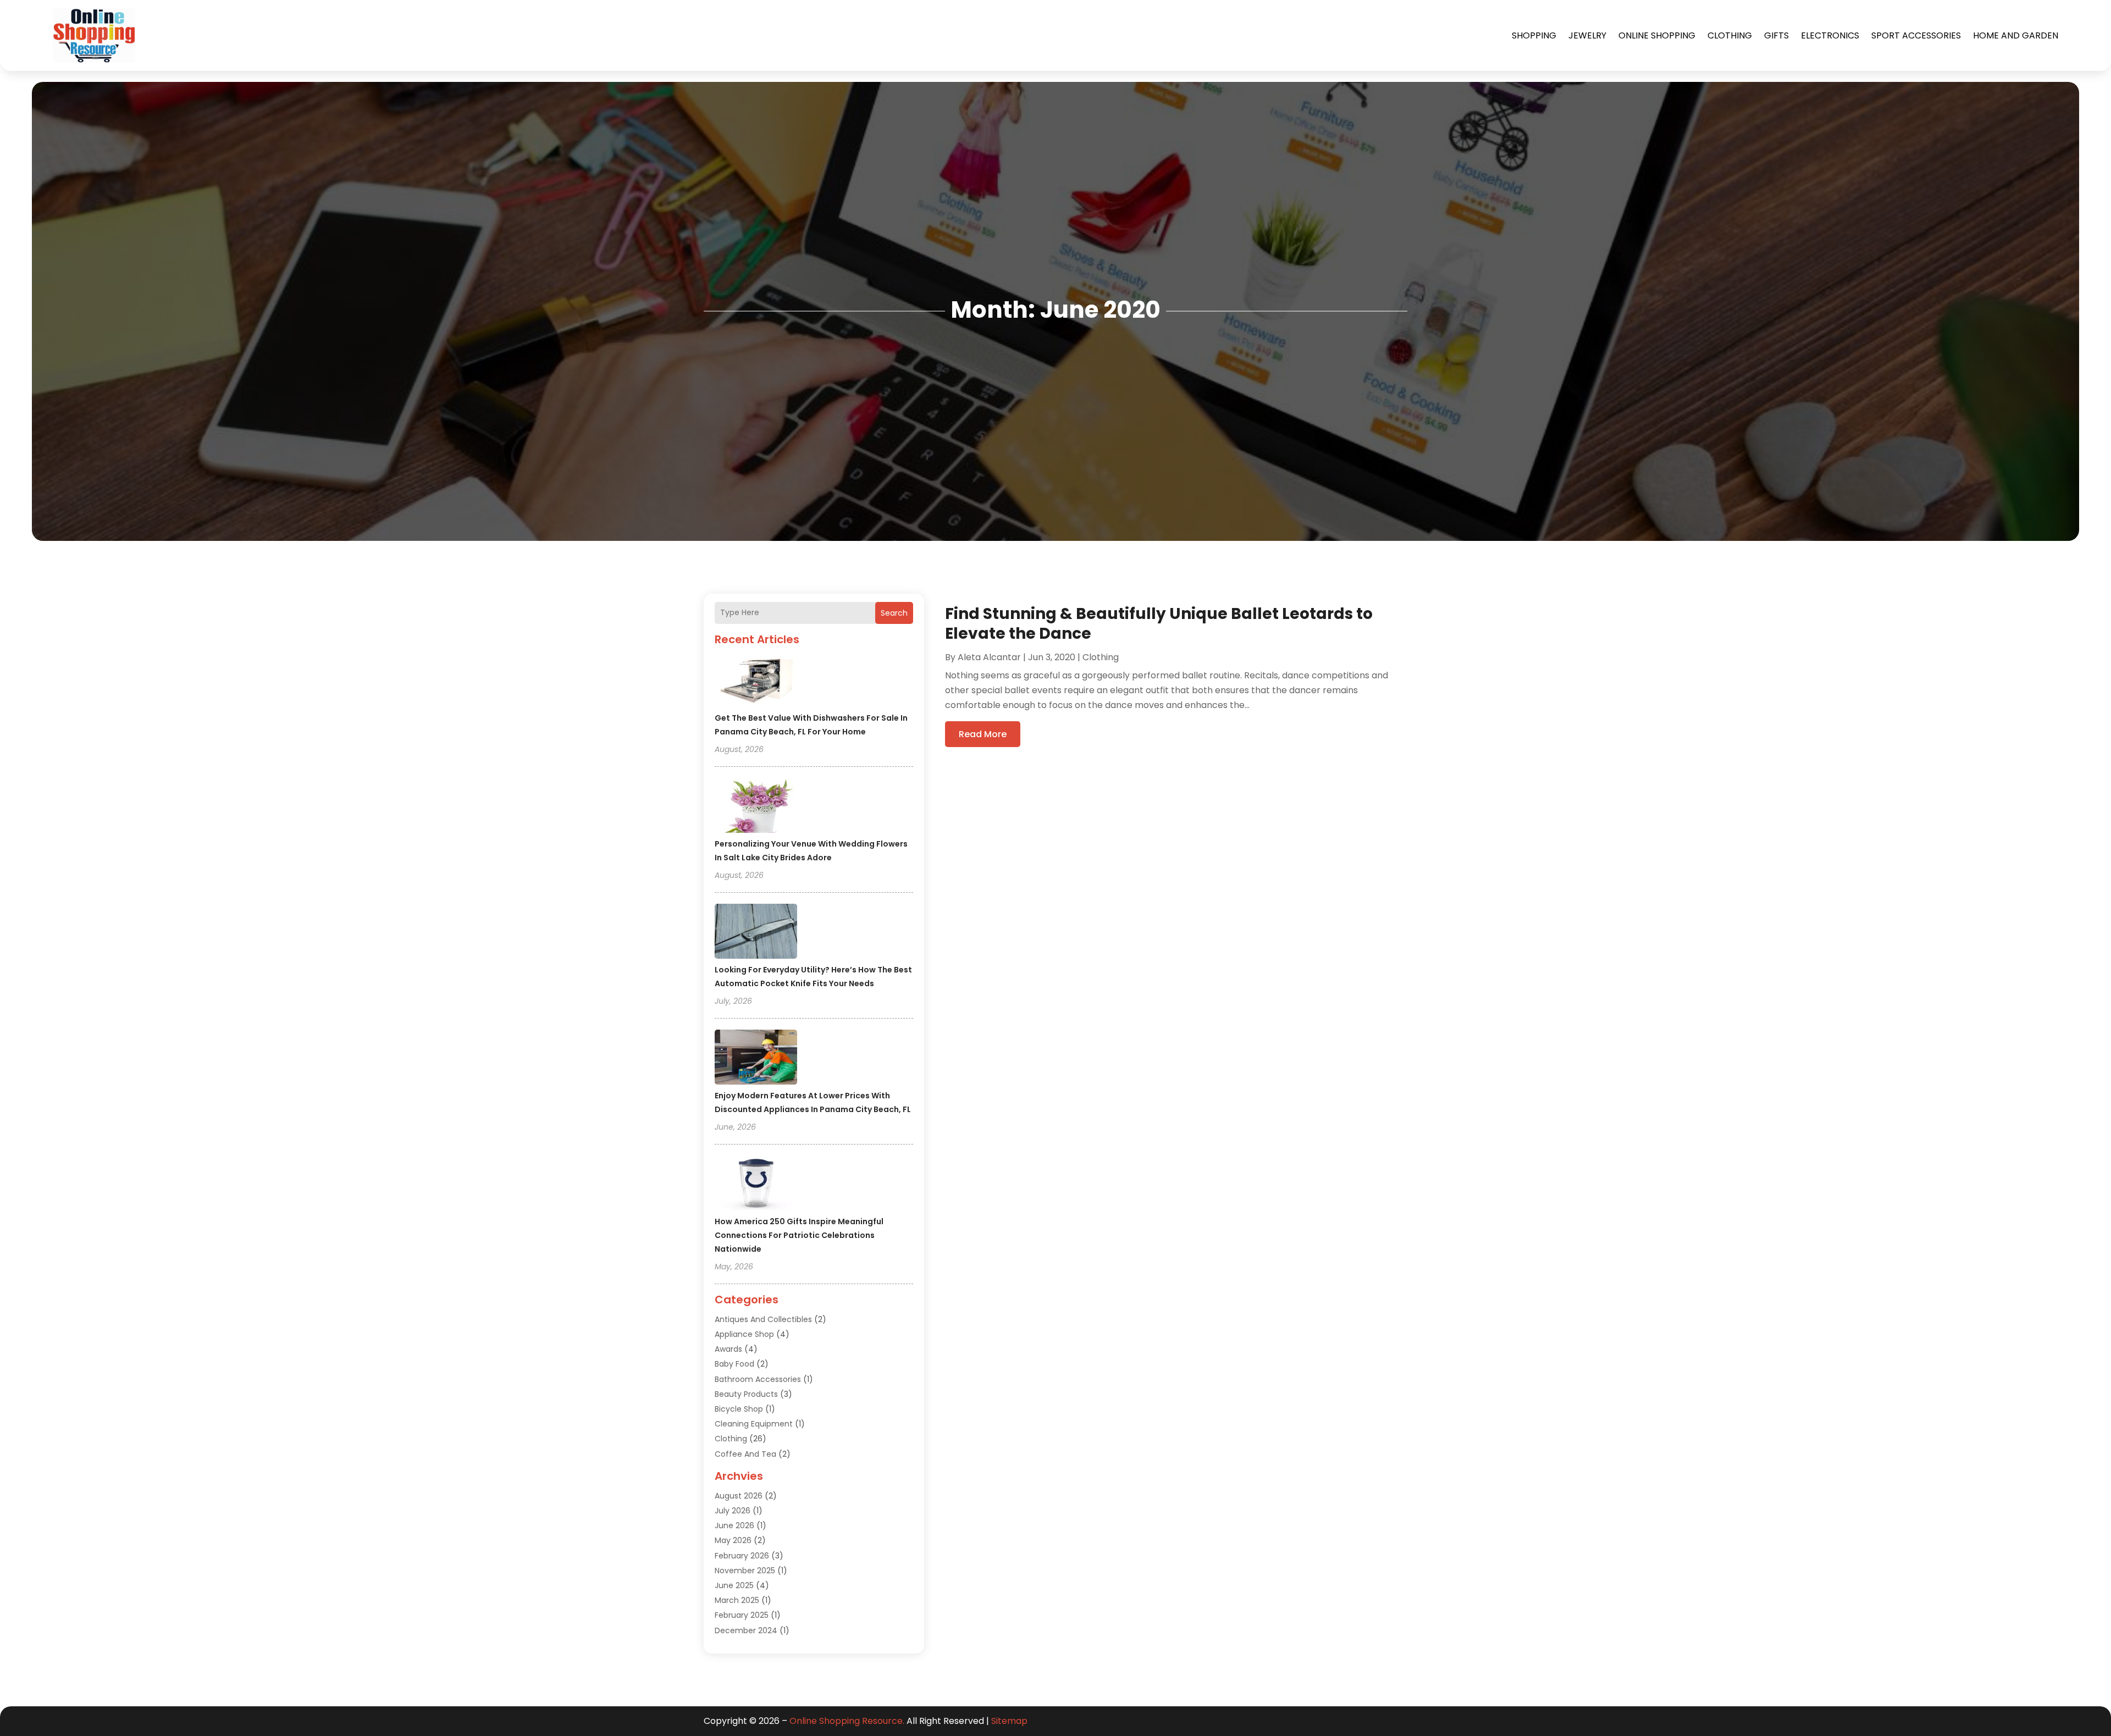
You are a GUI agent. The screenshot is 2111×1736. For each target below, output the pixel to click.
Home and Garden (2016, 35)
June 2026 (734, 1525)
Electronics (1830, 35)
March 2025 (737, 1600)
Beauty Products (746, 1394)
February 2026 (742, 1556)
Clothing (1730, 35)
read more (983, 734)
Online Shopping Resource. (847, 1721)
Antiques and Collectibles (763, 1319)
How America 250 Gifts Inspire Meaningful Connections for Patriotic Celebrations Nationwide (799, 1235)
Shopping (1534, 35)
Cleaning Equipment (754, 1424)
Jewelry (1587, 35)
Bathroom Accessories (758, 1379)
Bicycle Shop (739, 1409)
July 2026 (733, 1511)
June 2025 (734, 1585)
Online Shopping (1657, 35)
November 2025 (745, 1571)
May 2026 (733, 1540)
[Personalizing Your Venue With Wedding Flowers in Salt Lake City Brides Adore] (756, 807)
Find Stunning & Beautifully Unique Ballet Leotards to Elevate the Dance (1159, 624)
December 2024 (746, 1630)
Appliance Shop (744, 1334)
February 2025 (742, 1615)
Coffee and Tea (745, 1454)
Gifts (1776, 35)
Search (894, 613)
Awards (728, 1349)
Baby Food (734, 1364)
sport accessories (1916, 35)
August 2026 (739, 1496)
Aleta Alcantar (989, 657)
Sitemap (1009, 1721)
